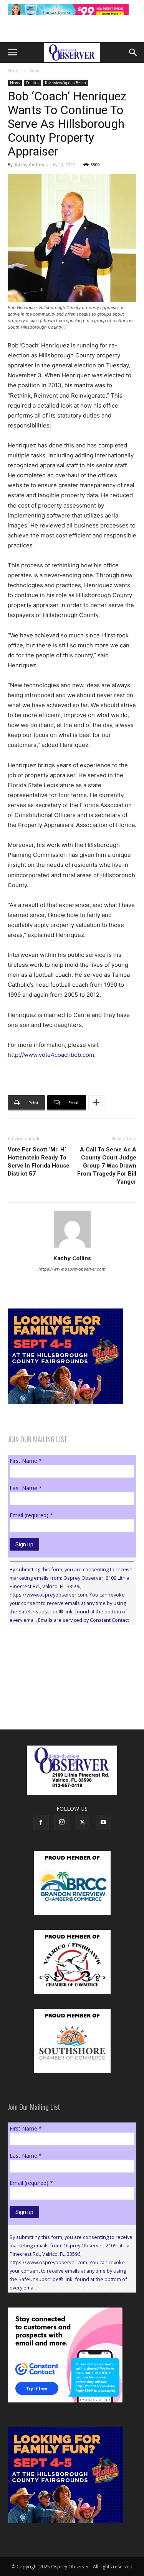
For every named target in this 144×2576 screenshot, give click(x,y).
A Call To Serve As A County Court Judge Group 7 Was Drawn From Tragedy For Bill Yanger (107, 1166)
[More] (96, 1103)
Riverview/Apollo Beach (65, 83)
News (34, 71)
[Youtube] (103, 1823)
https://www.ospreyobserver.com (72, 1269)
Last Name (26, 1488)
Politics (32, 83)
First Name (26, 1461)
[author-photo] (72, 1247)
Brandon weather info (65, 1701)
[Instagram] (62, 1822)
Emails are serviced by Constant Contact (84, 1620)
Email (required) (31, 1515)
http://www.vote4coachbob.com (51, 1055)
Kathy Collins (29, 165)
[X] (83, 1823)
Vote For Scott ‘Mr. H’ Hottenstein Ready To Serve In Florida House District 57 (39, 1162)
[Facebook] (41, 1823)
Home (14, 71)
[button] (12, 52)
